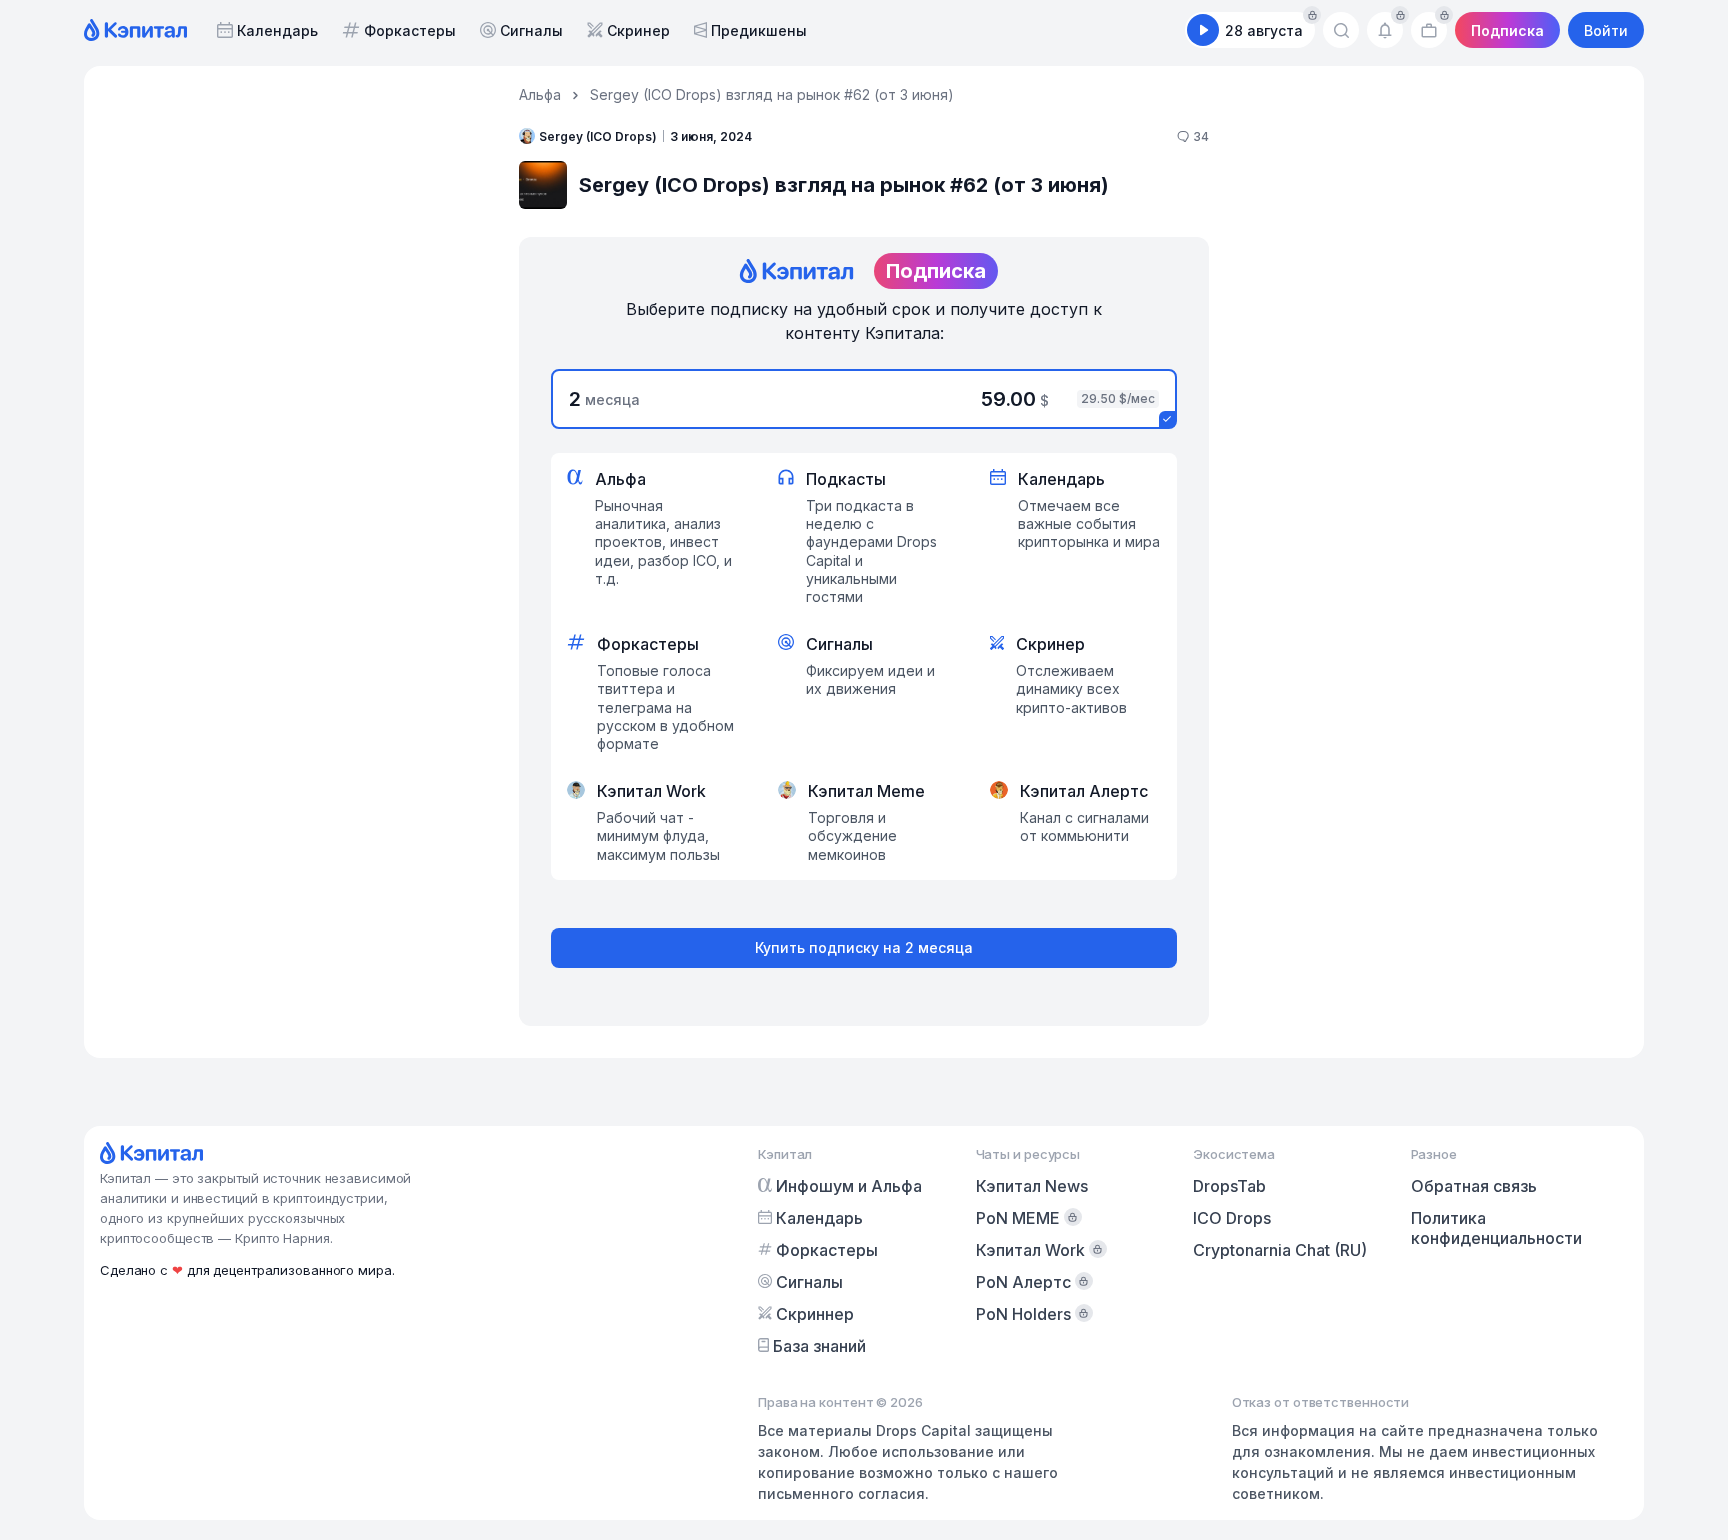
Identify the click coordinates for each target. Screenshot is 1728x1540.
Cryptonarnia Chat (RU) (1280, 1250)
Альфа (540, 94)
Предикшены (759, 30)
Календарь (277, 30)
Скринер (638, 30)
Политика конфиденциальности (1496, 1228)
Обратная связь (1474, 1186)
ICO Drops (1232, 1218)
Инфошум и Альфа (849, 1186)
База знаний (819, 1346)
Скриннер (815, 1314)
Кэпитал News (1032, 1186)
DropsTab (1229, 1186)
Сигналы (531, 30)
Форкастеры (410, 30)
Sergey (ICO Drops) (598, 136)
